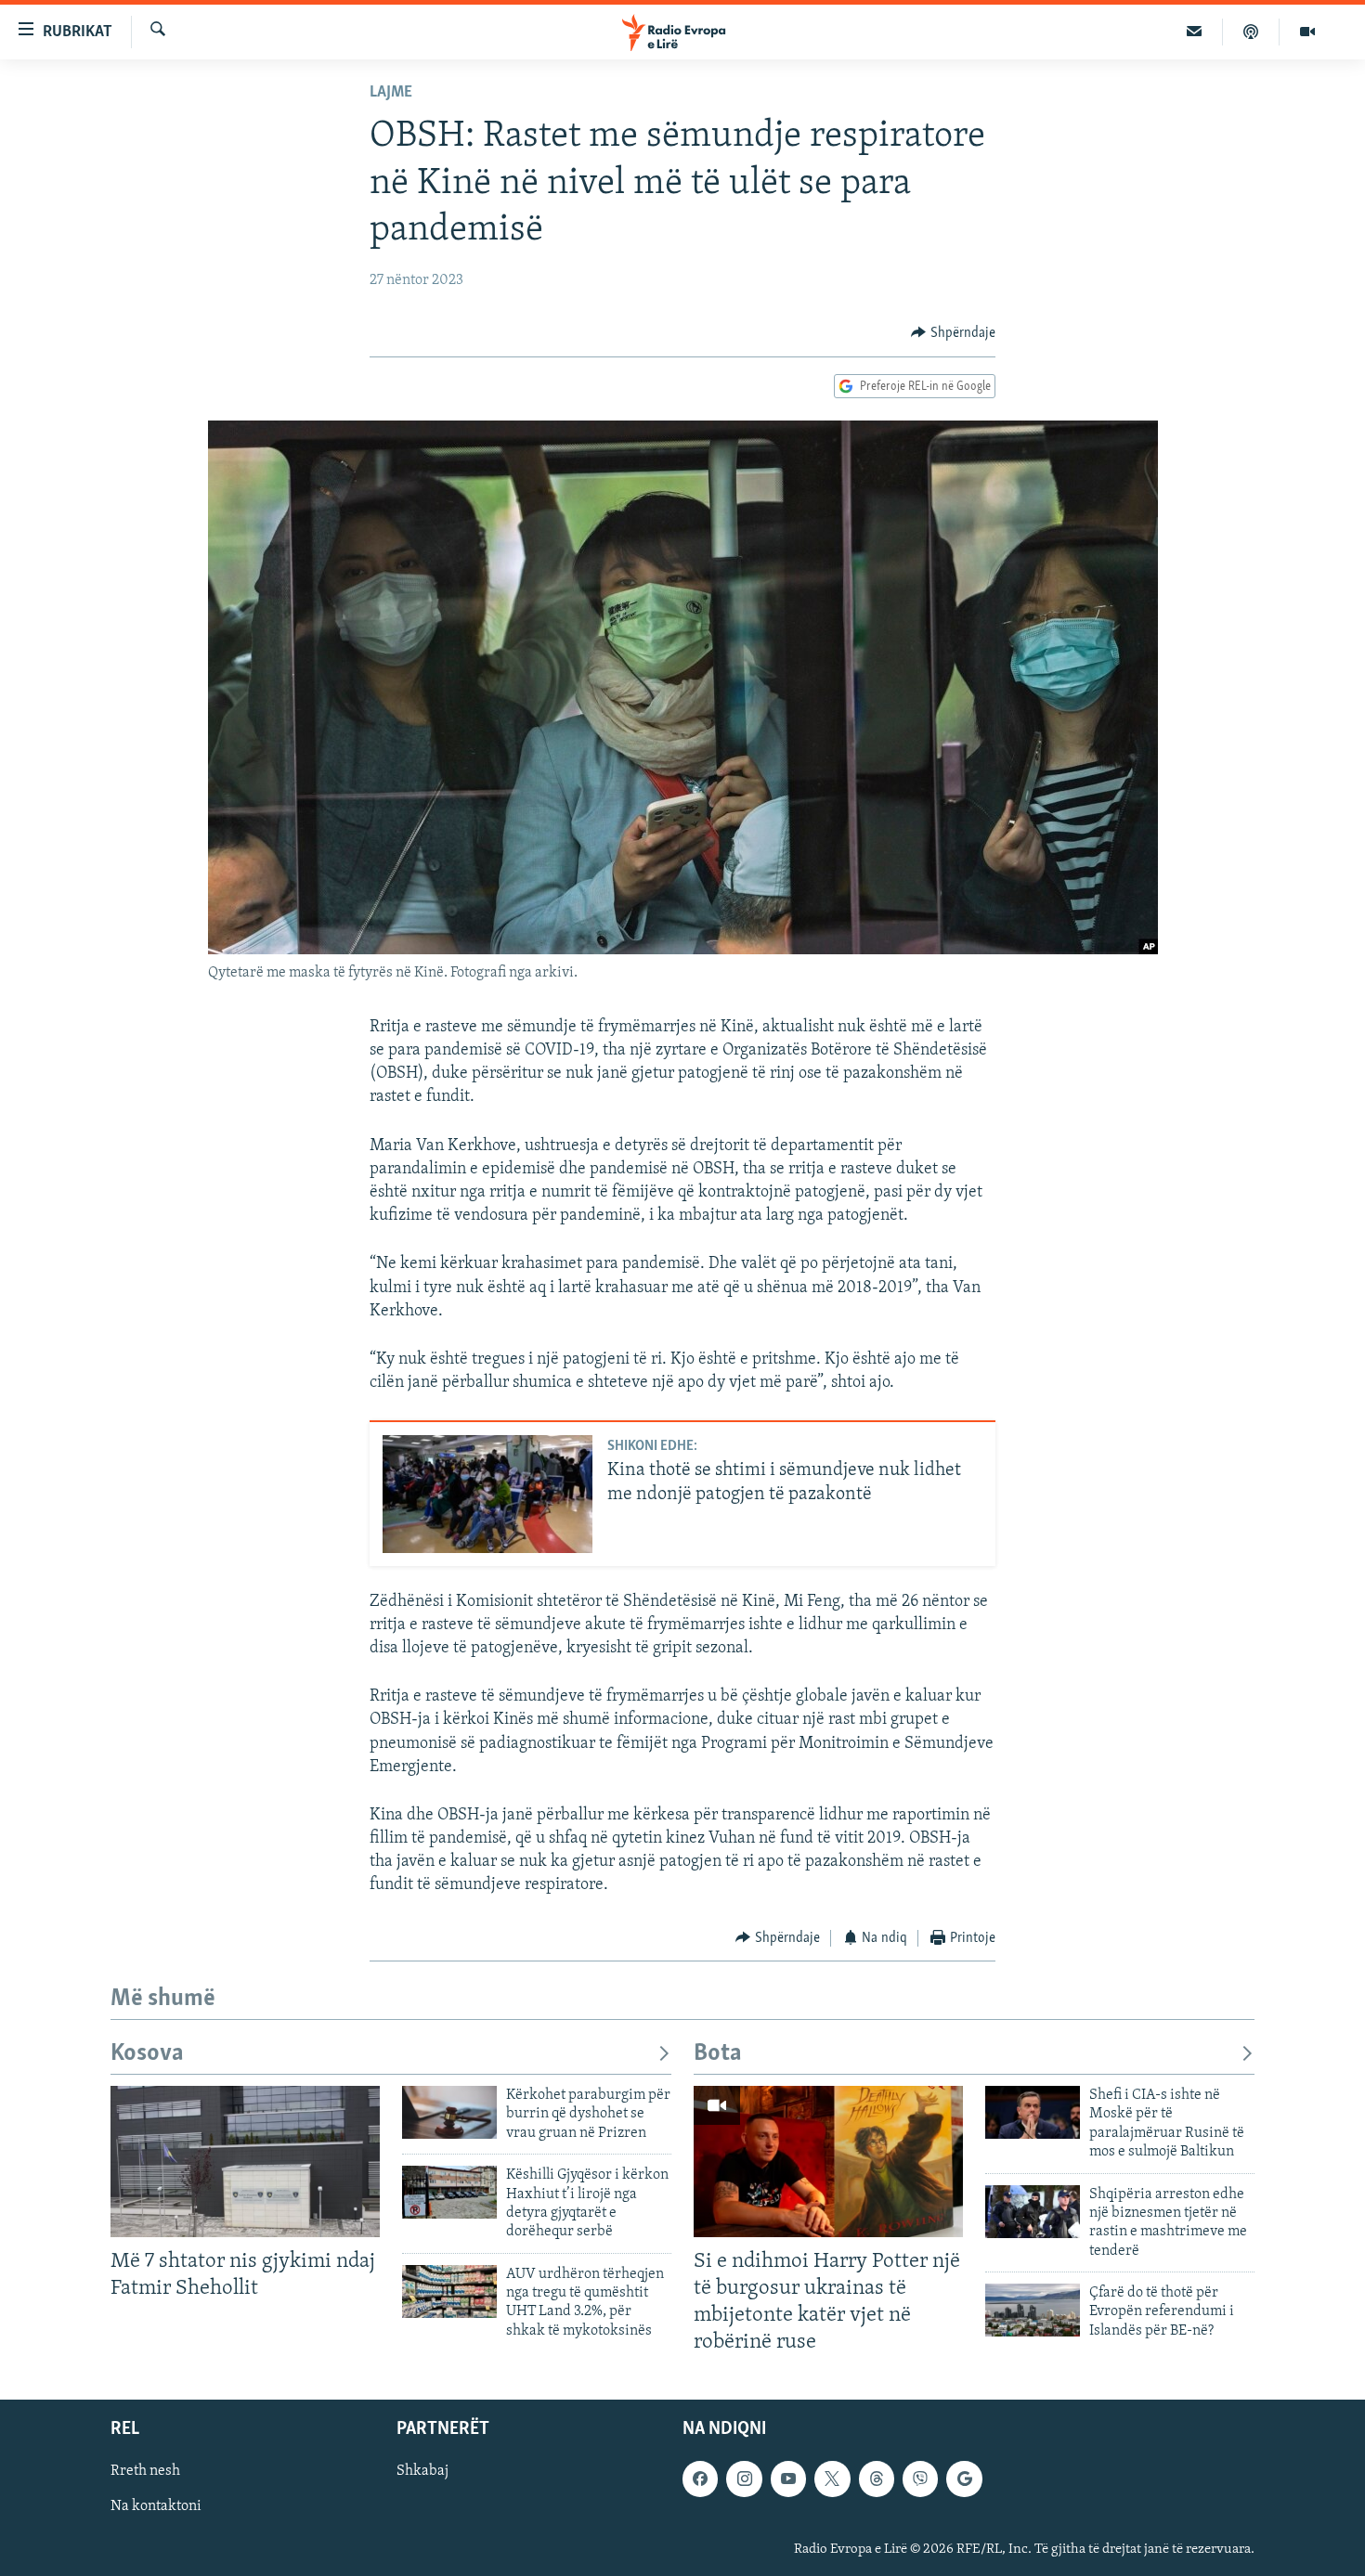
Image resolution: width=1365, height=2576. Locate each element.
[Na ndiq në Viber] (920, 2479)
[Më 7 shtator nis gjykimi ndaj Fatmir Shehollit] (245, 2162)
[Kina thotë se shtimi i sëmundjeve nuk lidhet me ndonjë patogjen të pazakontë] (487, 1494)
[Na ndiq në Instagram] (744, 2479)
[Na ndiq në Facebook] (700, 2479)
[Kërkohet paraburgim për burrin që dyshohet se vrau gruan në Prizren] (449, 2112)
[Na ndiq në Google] (964, 2479)
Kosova (147, 2054)
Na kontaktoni (156, 2506)
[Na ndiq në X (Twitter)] (832, 2479)
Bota (718, 2054)
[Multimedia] (1307, 32)
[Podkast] (1251, 32)
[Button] (953, 333)
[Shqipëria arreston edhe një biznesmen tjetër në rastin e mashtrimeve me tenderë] (1033, 2212)
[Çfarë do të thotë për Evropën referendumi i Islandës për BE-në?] (1033, 2310)
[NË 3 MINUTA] (1195, 32)
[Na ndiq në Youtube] (788, 2479)
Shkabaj (422, 2471)
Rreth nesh (145, 2471)
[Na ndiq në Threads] (877, 2479)
